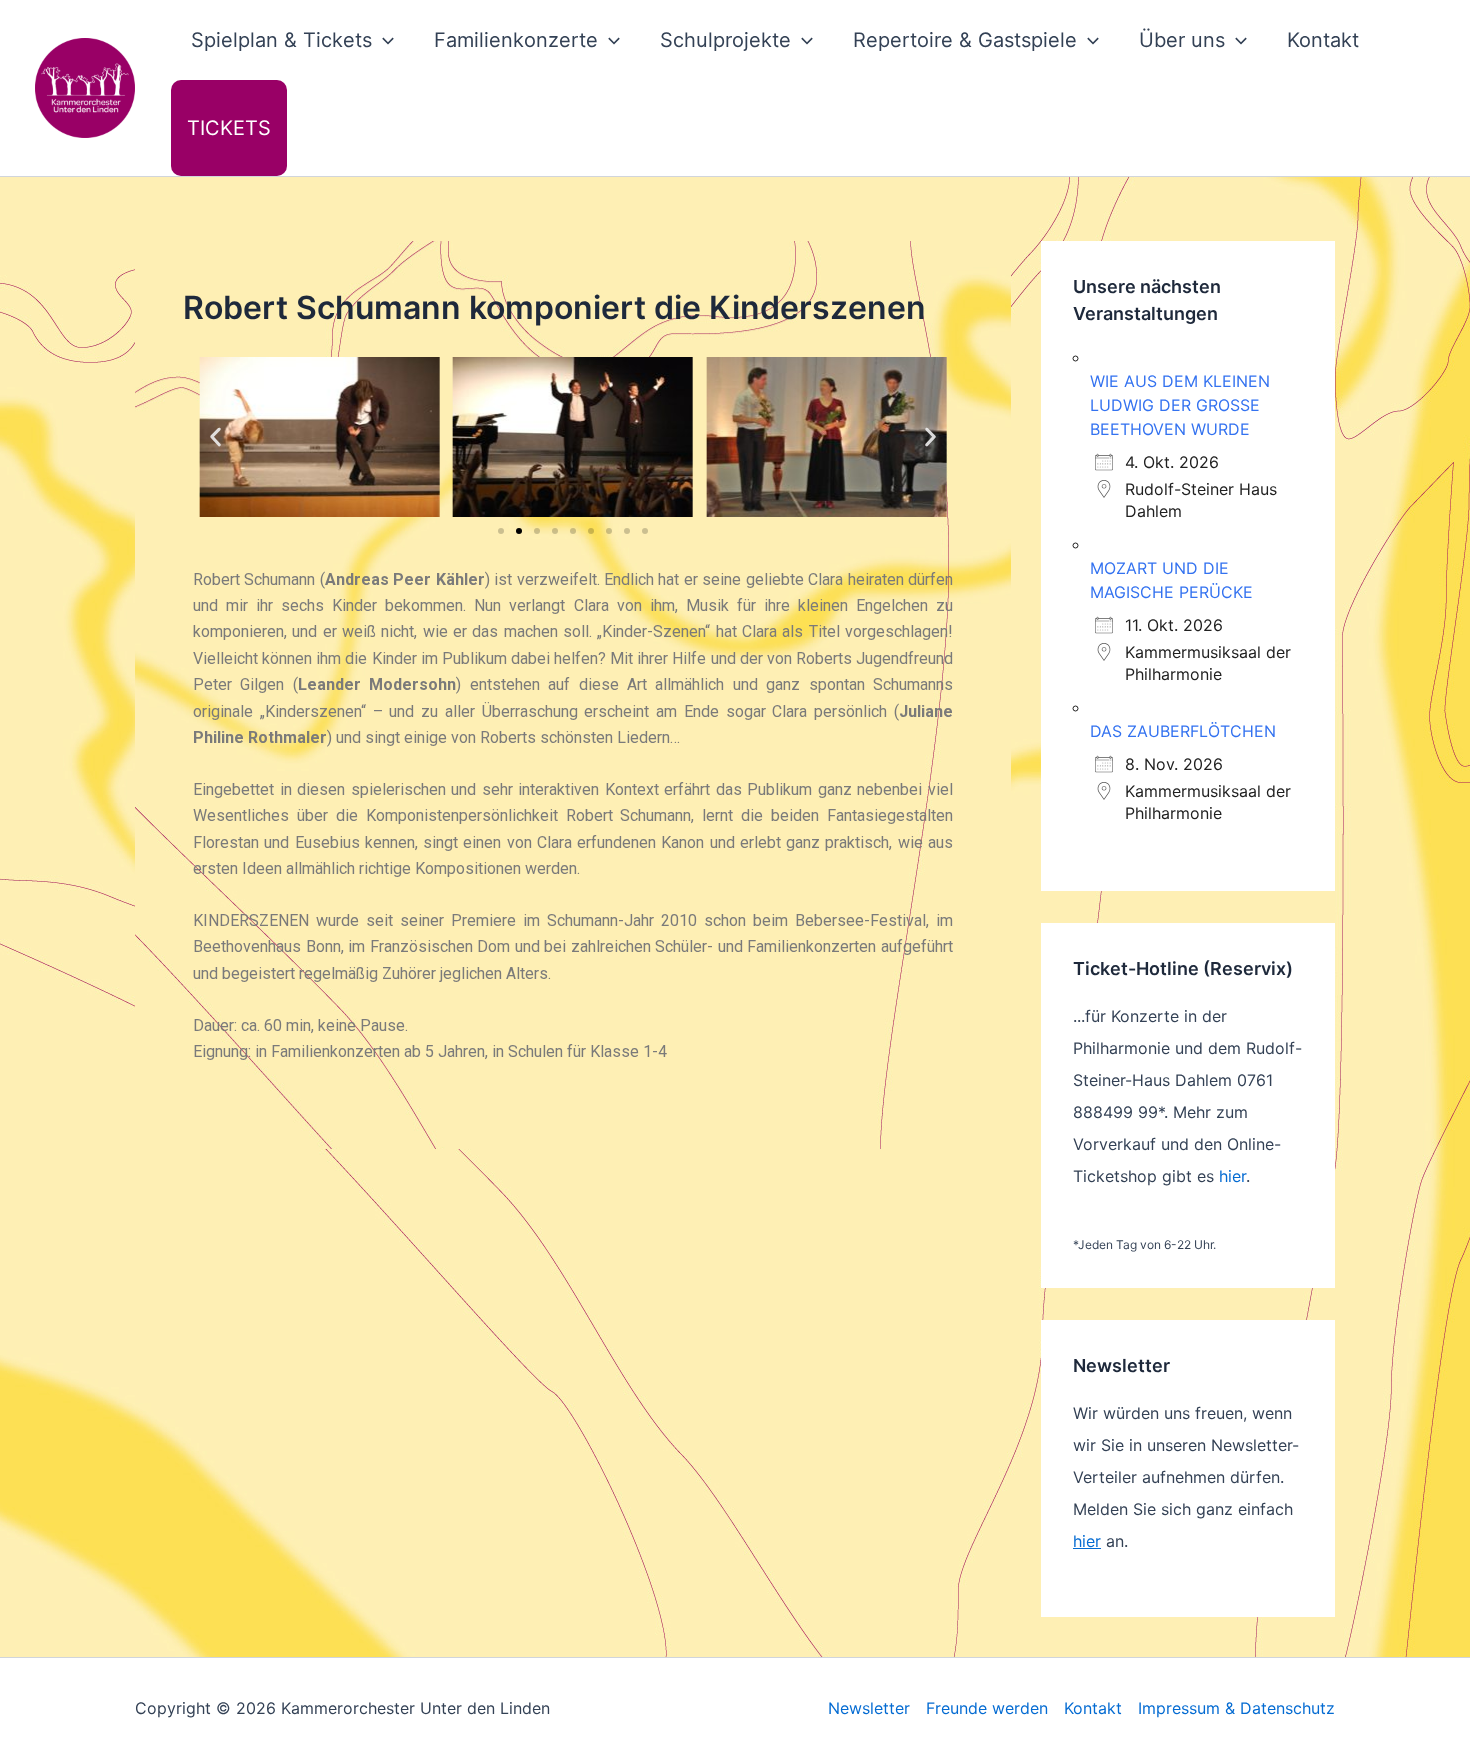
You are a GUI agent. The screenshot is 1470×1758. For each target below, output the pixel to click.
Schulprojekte (725, 40)
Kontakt (1323, 40)
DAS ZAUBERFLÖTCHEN (1183, 731)
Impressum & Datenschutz (1236, 1708)
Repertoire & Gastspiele (965, 40)
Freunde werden (987, 1708)
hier (1232, 1176)
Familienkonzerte (516, 40)
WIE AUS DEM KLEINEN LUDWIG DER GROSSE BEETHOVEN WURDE (1180, 405)
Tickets (229, 128)
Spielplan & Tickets (281, 40)
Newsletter (869, 1708)
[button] (383, 40)
